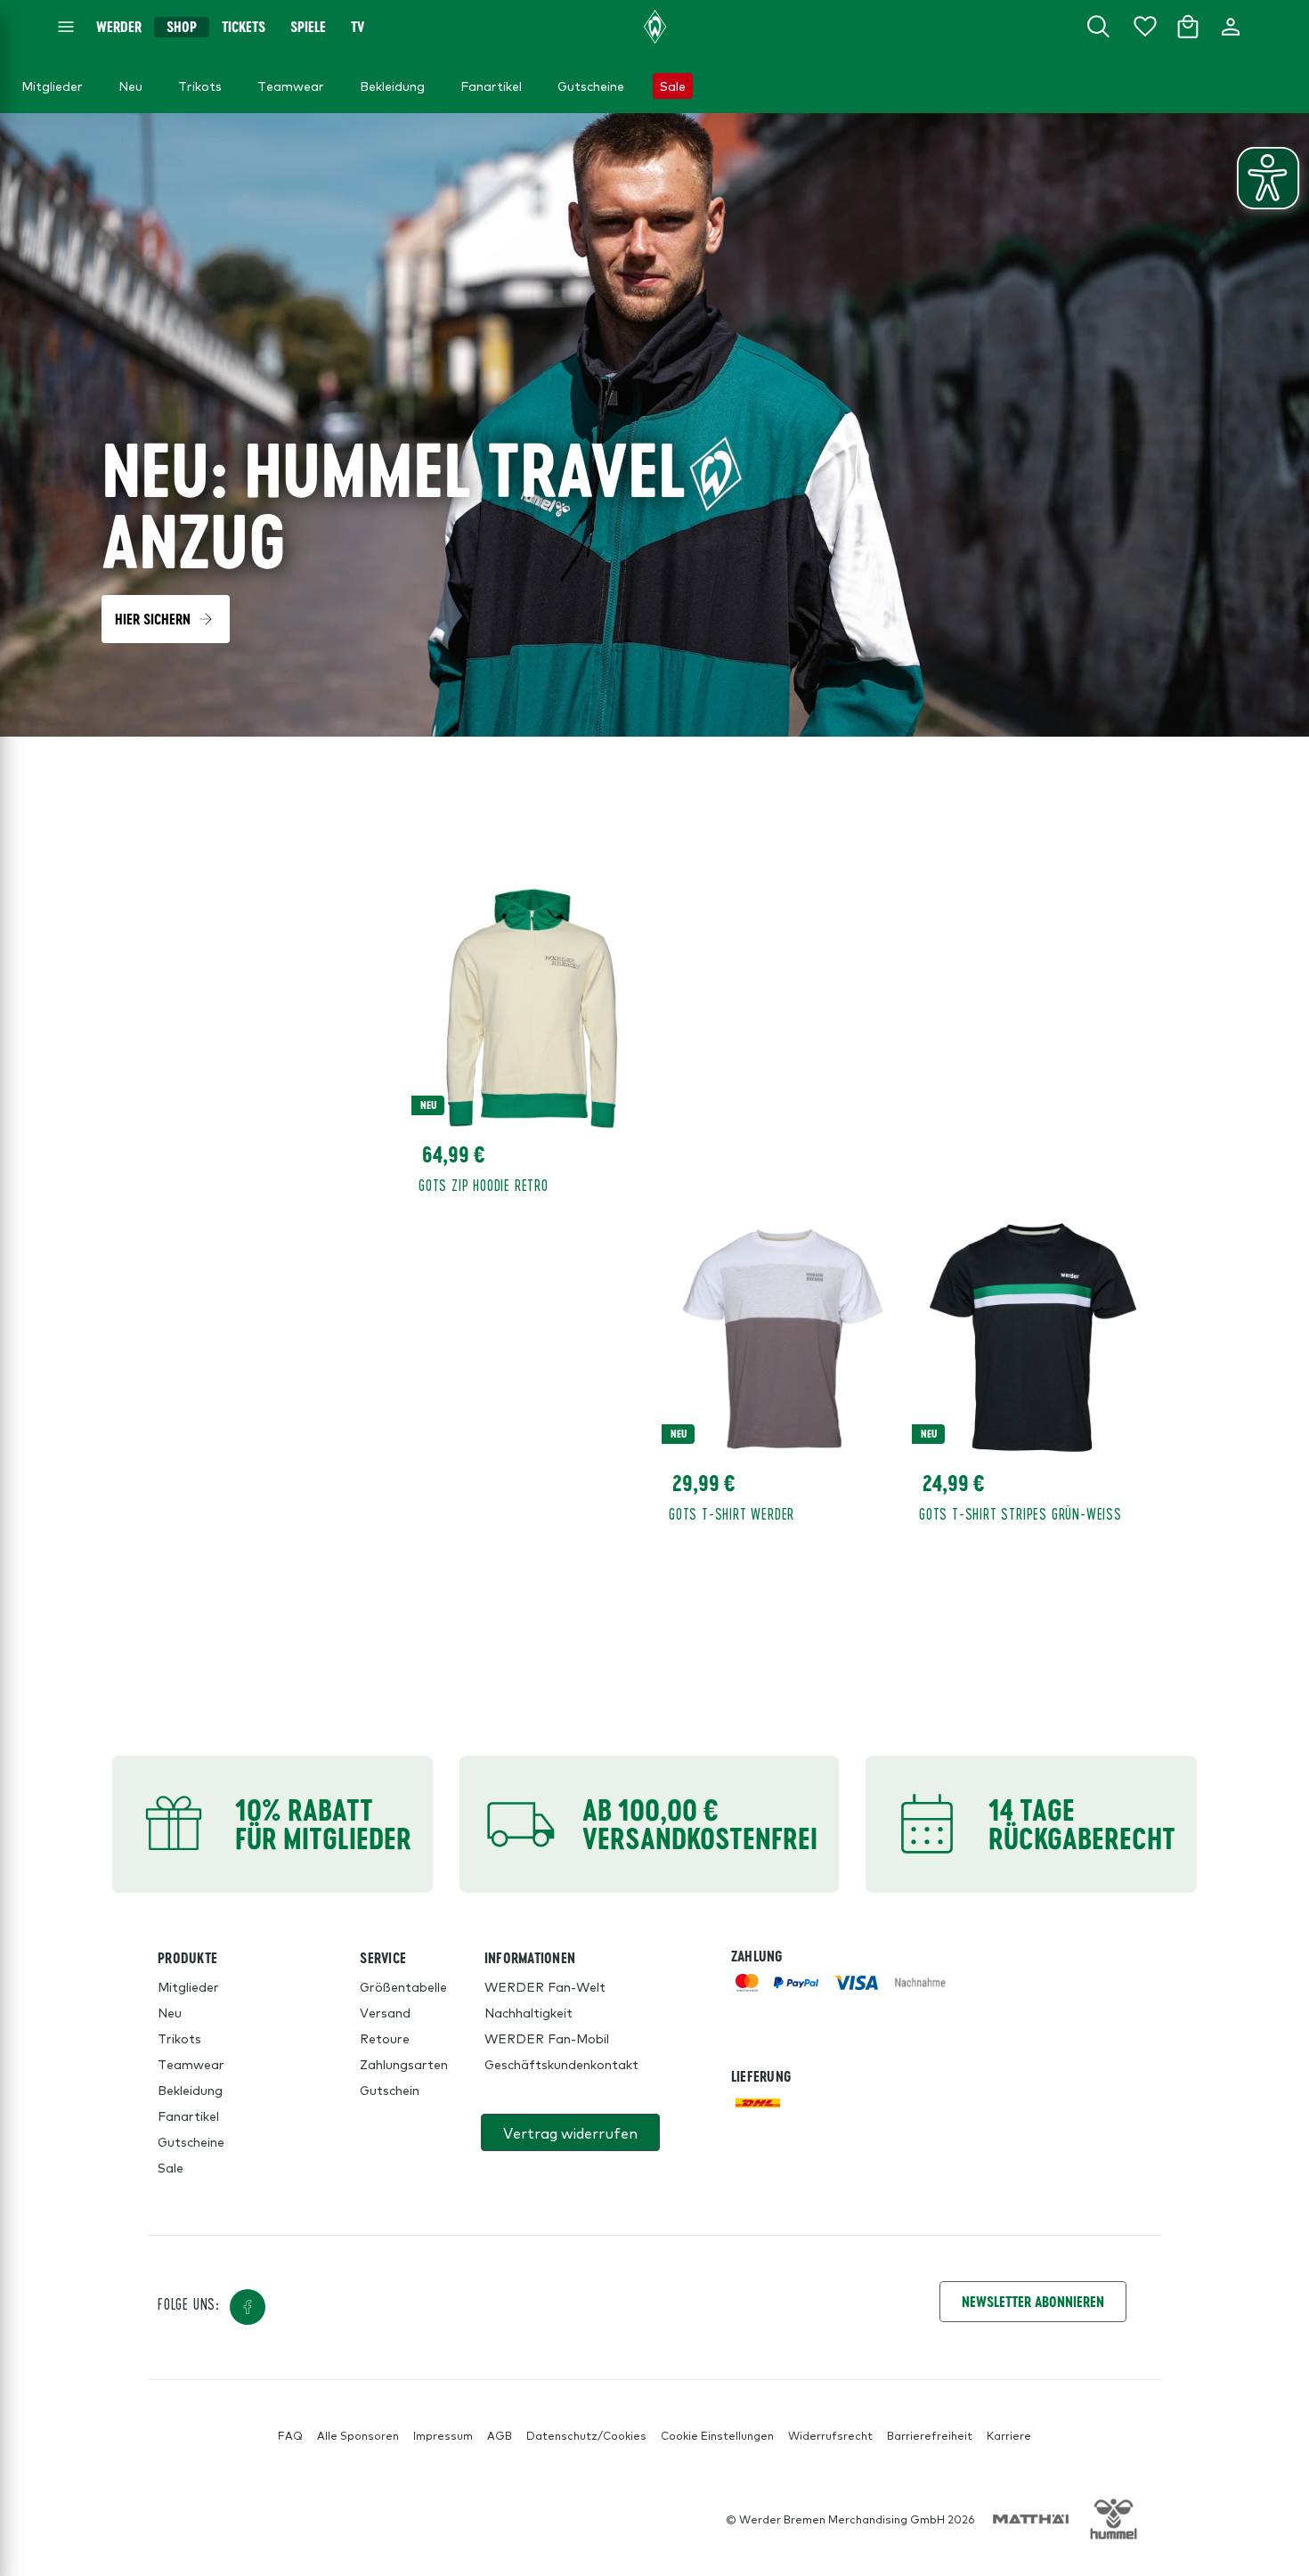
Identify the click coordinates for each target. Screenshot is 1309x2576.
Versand (385, 2012)
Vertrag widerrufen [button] (570, 2132)
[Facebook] (248, 2307)
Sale (171, 2167)
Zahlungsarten (404, 2064)
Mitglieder (188, 1986)
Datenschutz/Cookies (586, 2435)
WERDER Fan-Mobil (547, 2038)
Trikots (179, 2038)
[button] (166, 619)
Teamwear (191, 2064)
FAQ (290, 2435)
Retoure (385, 2038)
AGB (500, 2435)
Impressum (443, 2435)
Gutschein (390, 2090)
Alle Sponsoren (358, 2435)
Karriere (1009, 2435)
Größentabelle (403, 1986)
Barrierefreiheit (930, 2435)
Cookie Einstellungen (717, 2435)
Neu (170, 2012)
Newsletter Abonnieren (1033, 2301)
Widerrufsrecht (830, 2435)
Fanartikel (188, 2115)
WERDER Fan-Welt (545, 1986)
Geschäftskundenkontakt (561, 2064)
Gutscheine (191, 2141)
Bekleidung (190, 2090)
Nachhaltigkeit (528, 2012)
